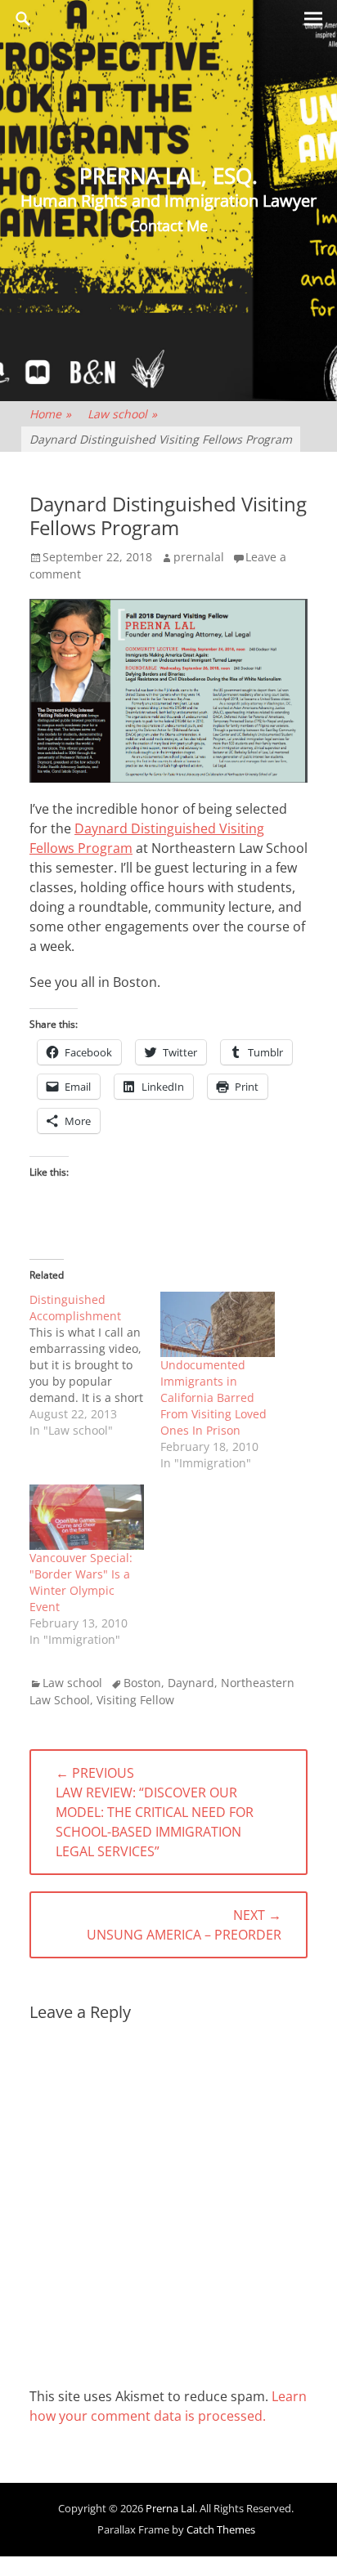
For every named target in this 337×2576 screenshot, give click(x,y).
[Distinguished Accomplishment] (95, 1365)
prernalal (199, 557)
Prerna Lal (170, 2508)
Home (50, 414)
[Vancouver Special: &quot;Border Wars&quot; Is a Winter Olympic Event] (87, 1517)
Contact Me (169, 225)
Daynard (191, 1683)
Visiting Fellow (135, 1700)
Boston (142, 1683)
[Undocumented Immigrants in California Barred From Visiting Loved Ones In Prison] (218, 1324)
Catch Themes (221, 2529)
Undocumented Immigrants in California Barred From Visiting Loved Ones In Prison (213, 1397)
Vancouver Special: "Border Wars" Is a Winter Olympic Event (81, 1582)
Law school (122, 414)
